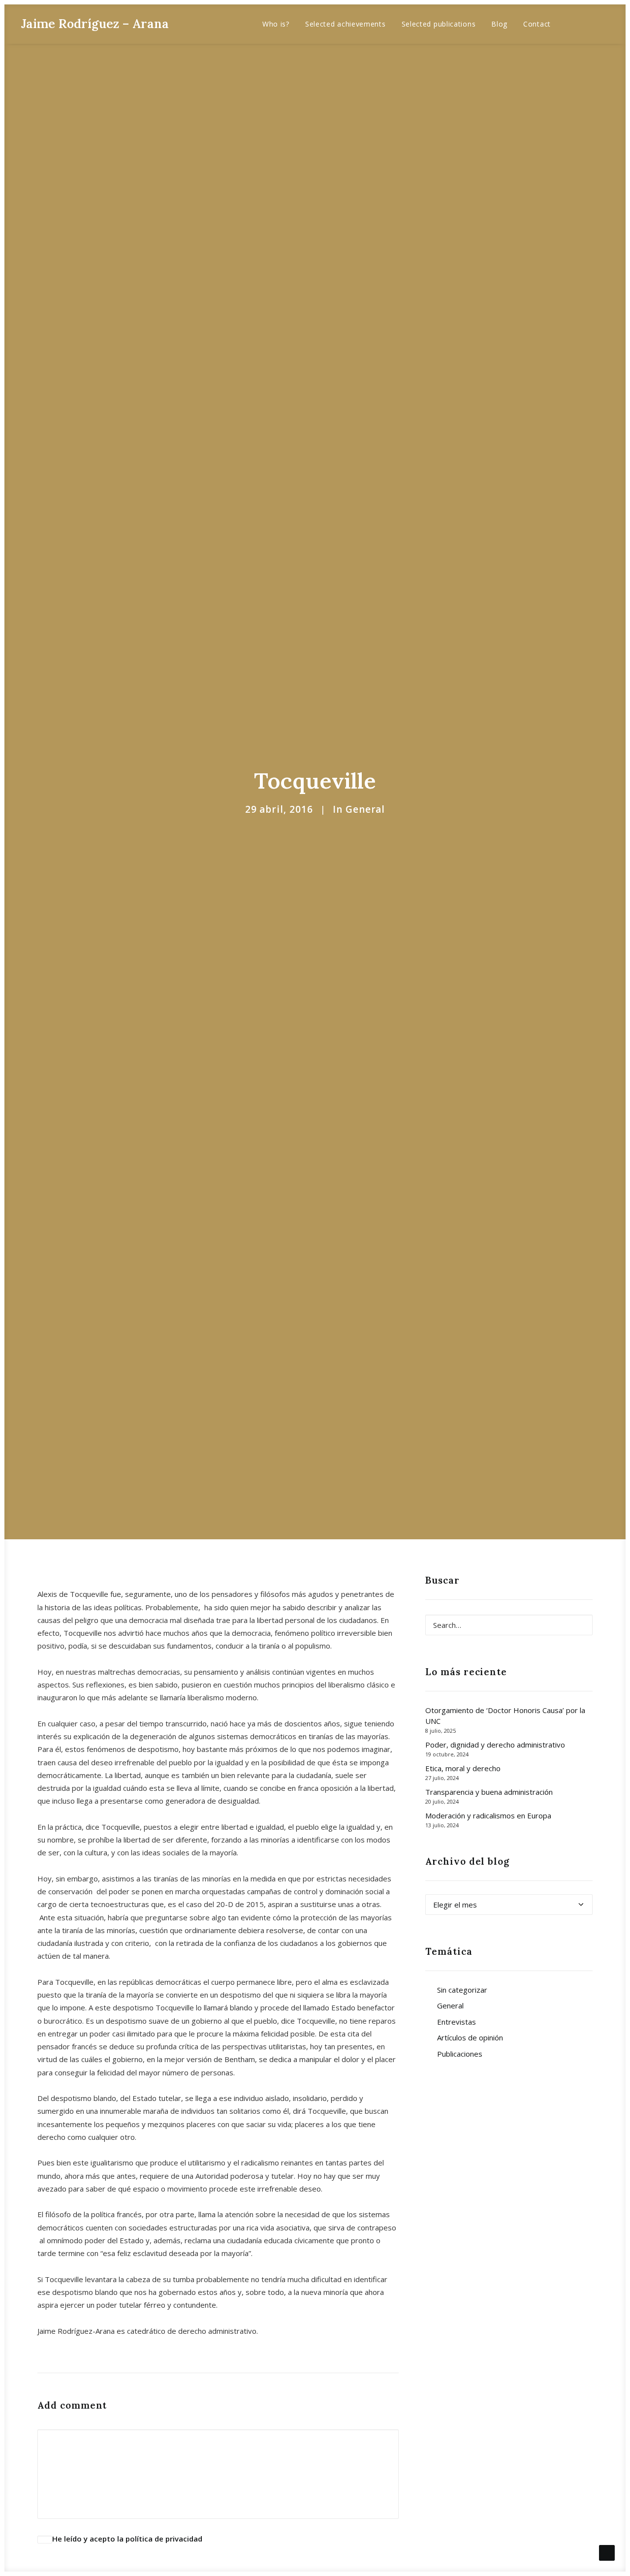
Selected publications (439, 24)
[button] (575, 24)
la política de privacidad (160, 2539)
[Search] (509, 1625)
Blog (499, 24)
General (365, 809)
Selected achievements (346, 24)
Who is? (276, 24)
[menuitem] (276, 24)
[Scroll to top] (607, 2552)
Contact (537, 24)
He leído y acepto (127, 2539)
